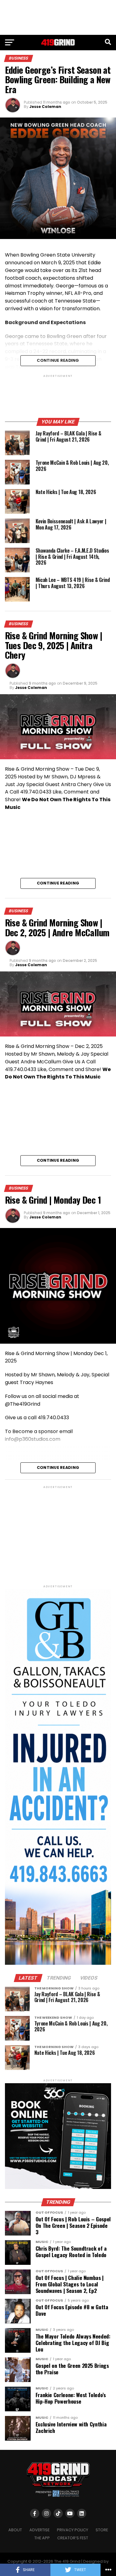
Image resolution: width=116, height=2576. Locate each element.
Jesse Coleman (45, 107)
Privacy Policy (73, 2530)
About (15, 2530)
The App (42, 2538)
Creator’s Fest (73, 2538)
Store (102, 2530)
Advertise (39, 2530)
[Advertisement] (58, 17)
